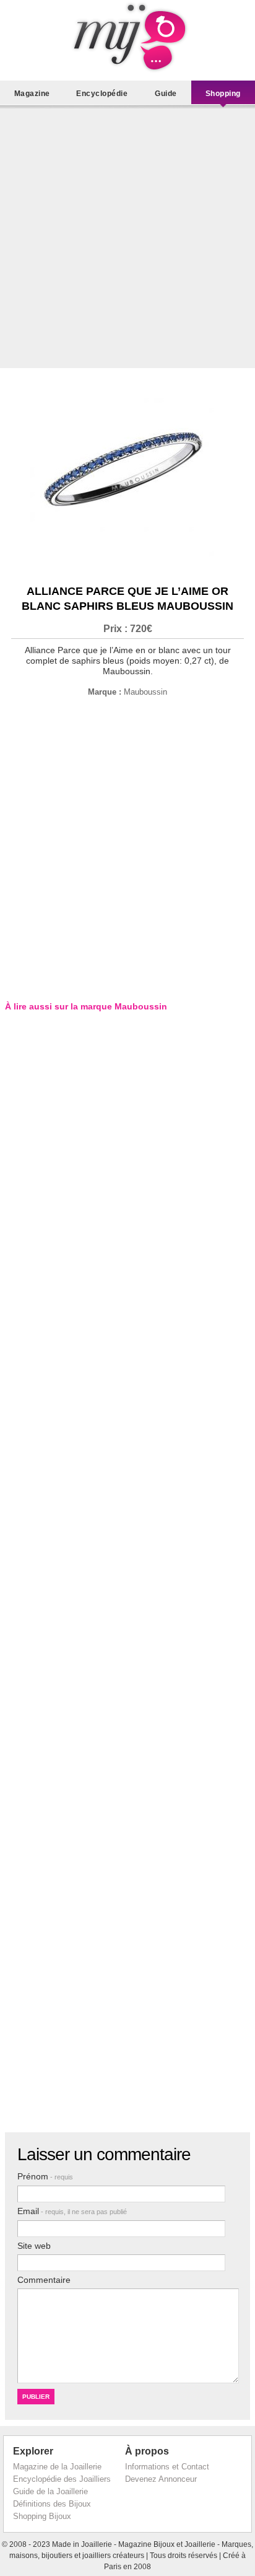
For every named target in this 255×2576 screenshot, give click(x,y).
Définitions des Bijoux (52, 2504)
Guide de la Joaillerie (50, 2491)
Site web (34, 2246)
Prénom (45, 2176)
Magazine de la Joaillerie (57, 2467)
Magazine (32, 94)
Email (72, 2211)
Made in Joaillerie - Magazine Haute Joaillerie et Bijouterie (127, 37)
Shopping (223, 94)
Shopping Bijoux (42, 2516)
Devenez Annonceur (161, 2479)
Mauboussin (145, 692)
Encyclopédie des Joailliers (62, 2479)
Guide (166, 94)
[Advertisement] (127, 240)
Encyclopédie (102, 94)
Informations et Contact (167, 2467)
